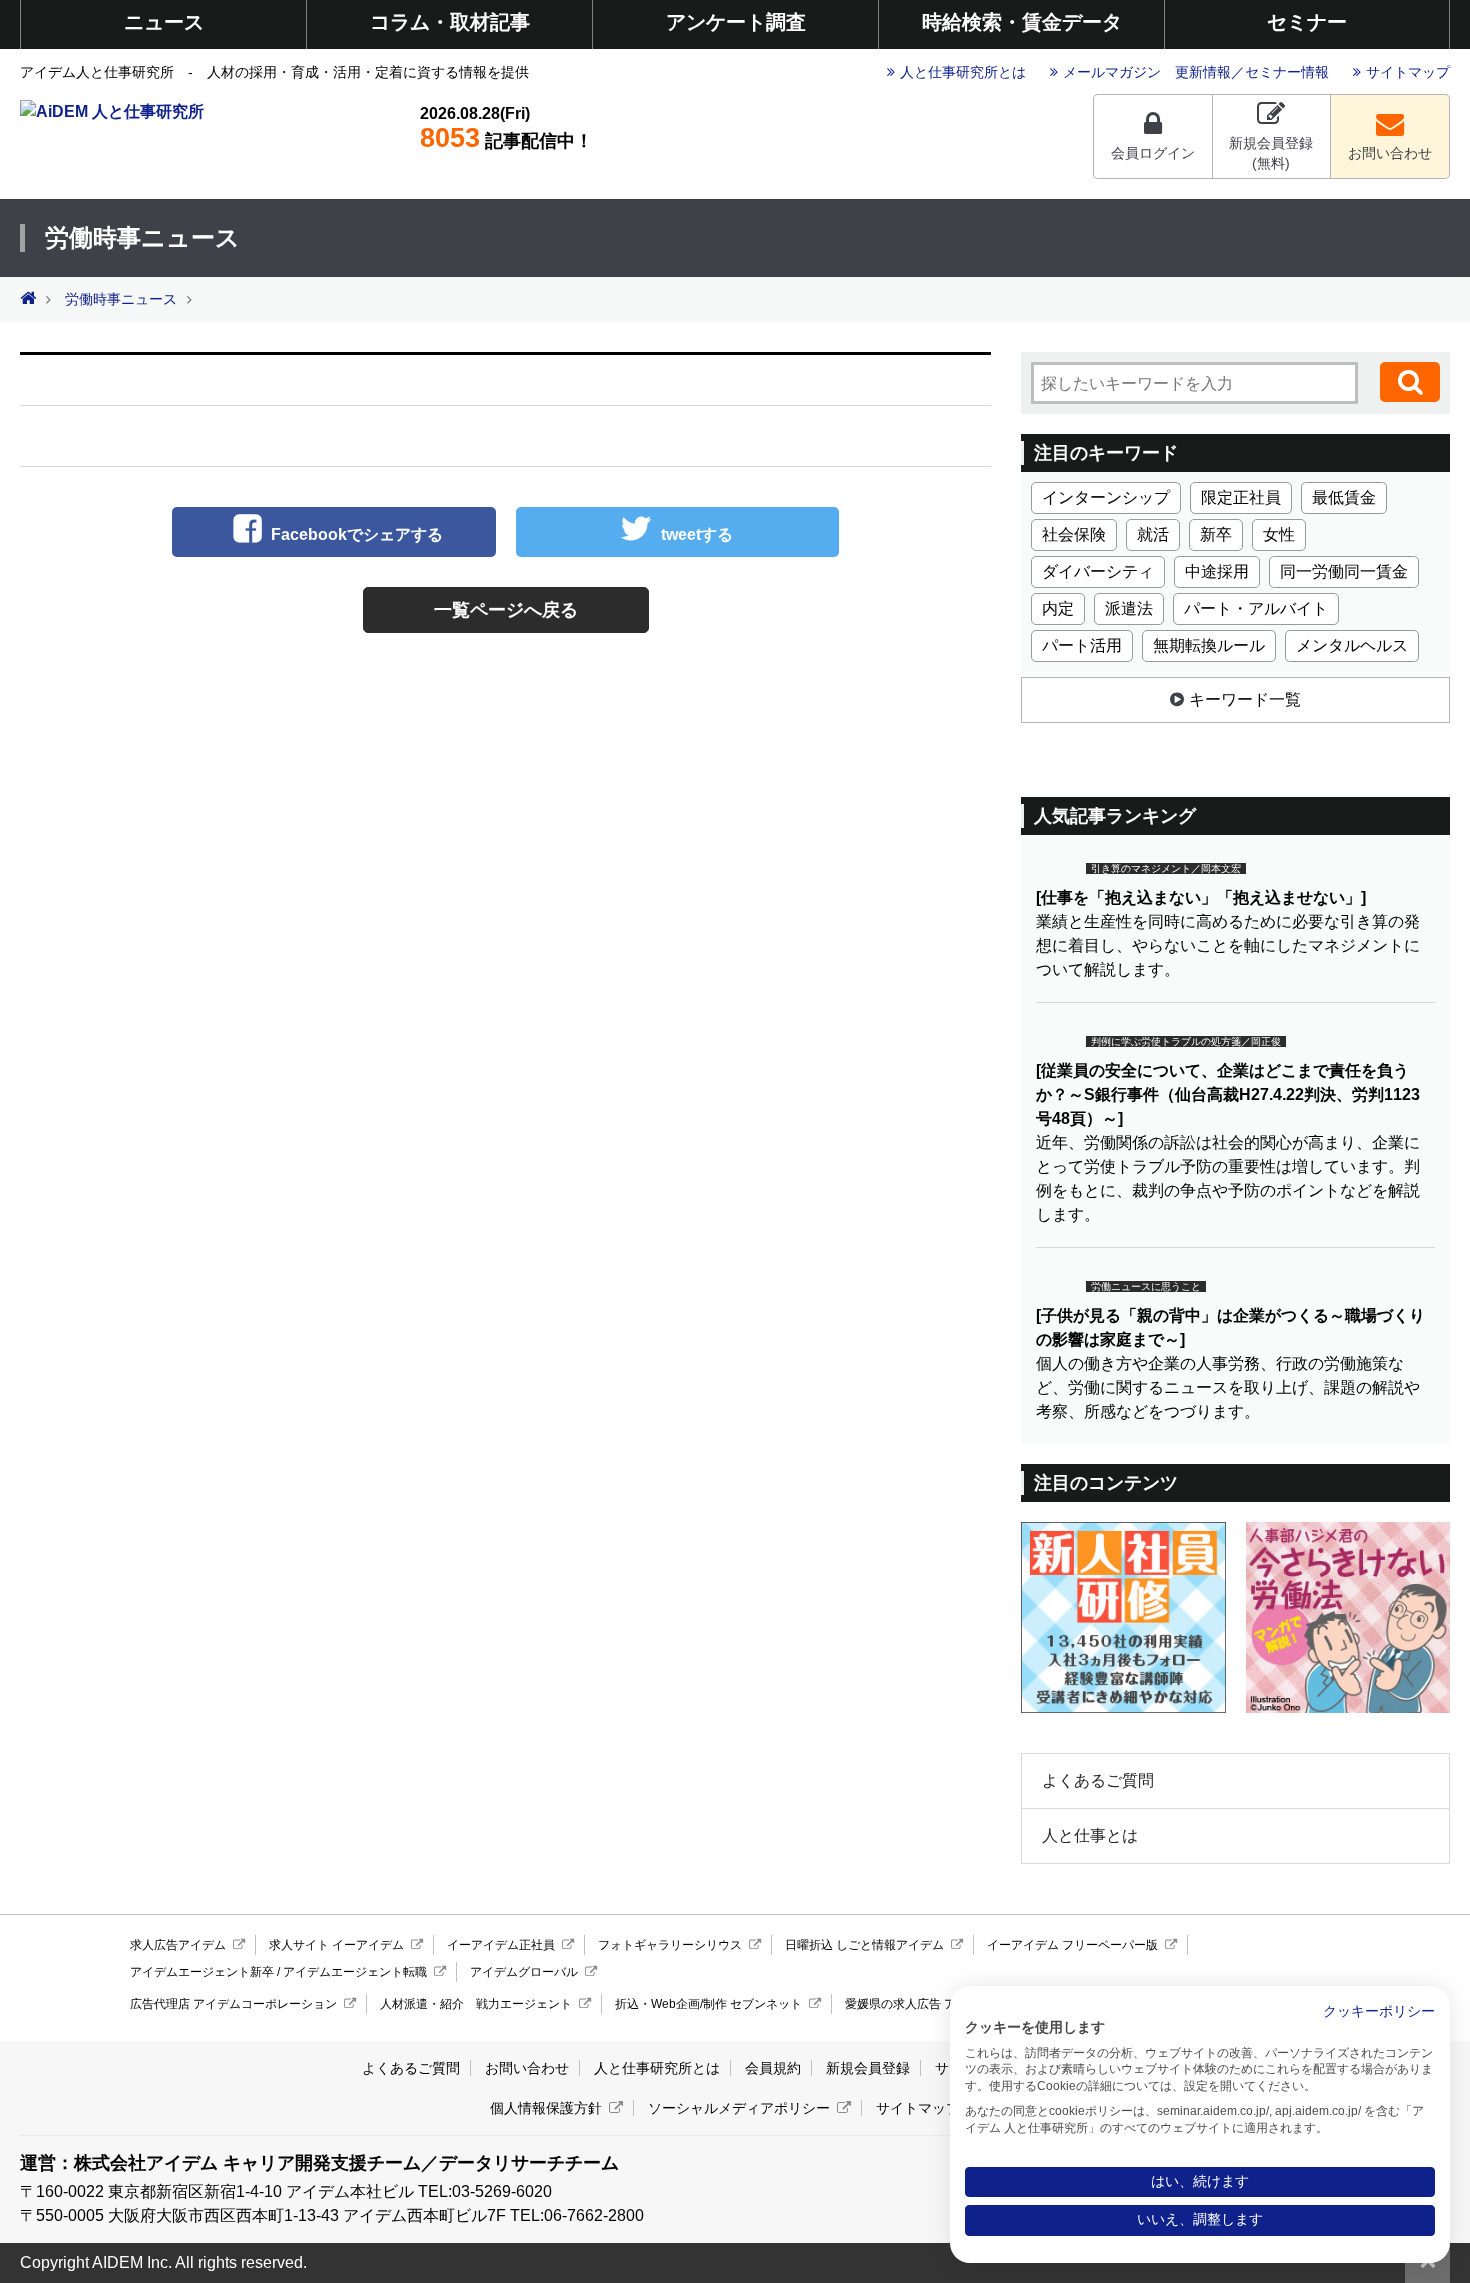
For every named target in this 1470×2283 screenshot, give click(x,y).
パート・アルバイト (1256, 608)
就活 (1153, 534)
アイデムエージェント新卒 (202, 1972)
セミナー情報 (1287, 72)
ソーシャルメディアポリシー (739, 2108)
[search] (1410, 382)
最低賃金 (1344, 497)
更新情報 (1203, 72)
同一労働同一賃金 (1344, 571)
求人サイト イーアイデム (336, 1945)
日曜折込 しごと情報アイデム (864, 1945)
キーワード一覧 (1245, 699)
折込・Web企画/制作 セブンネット (708, 2004)
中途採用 (1217, 571)
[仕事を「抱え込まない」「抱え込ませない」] (1201, 897)
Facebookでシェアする (357, 534)
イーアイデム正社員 (501, 1945)
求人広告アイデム (178, 1945)
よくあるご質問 (1098, 1780)
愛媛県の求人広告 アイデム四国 (930, 2004)
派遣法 (1129, 608)
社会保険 (1074, 534)
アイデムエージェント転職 (355, 1972)
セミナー (1307, 22)
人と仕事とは (1090, 1835)
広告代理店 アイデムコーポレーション (233, 2004)
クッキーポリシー (1379, 2011)
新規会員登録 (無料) (1271, 153)
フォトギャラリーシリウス (670, 1945)
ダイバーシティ (1098, 571)
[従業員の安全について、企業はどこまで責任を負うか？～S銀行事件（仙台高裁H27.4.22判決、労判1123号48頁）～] (1228, 1094)
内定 (1058, 608)
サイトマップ (1408, 72)
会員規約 (773, 2068)
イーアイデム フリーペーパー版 (1072, 1945)
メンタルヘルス (1352, 645)
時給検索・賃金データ (1022, 22)
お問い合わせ (1390, 153)
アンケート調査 (736, 22)
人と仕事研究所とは (963, 72)
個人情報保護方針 (546, 2108)
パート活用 (1082, 645)
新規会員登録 (868, 2068)
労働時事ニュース (121, 299)
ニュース (164, 22)
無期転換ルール (1209, 645)
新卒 (1216, 534)
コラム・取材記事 (450, 22)
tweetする (697, 534)
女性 (1279, 534)
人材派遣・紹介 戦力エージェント (476, 2004)
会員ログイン (1153, 153)
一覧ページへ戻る (506, 610)
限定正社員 (1241, 497)
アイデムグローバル (524, 1972)
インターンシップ (1106, 497)
